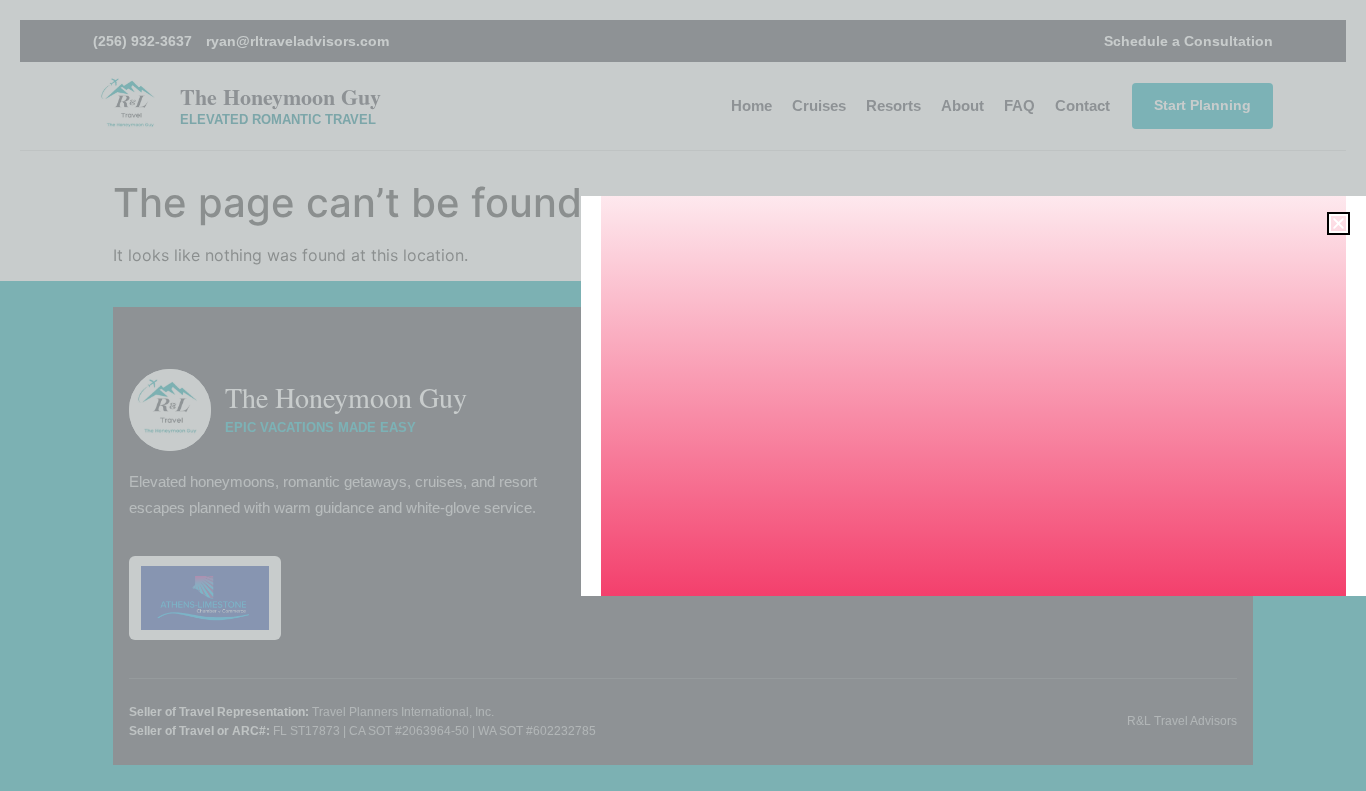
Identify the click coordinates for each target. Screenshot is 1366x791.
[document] (683, 395)
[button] (1338, 223)
